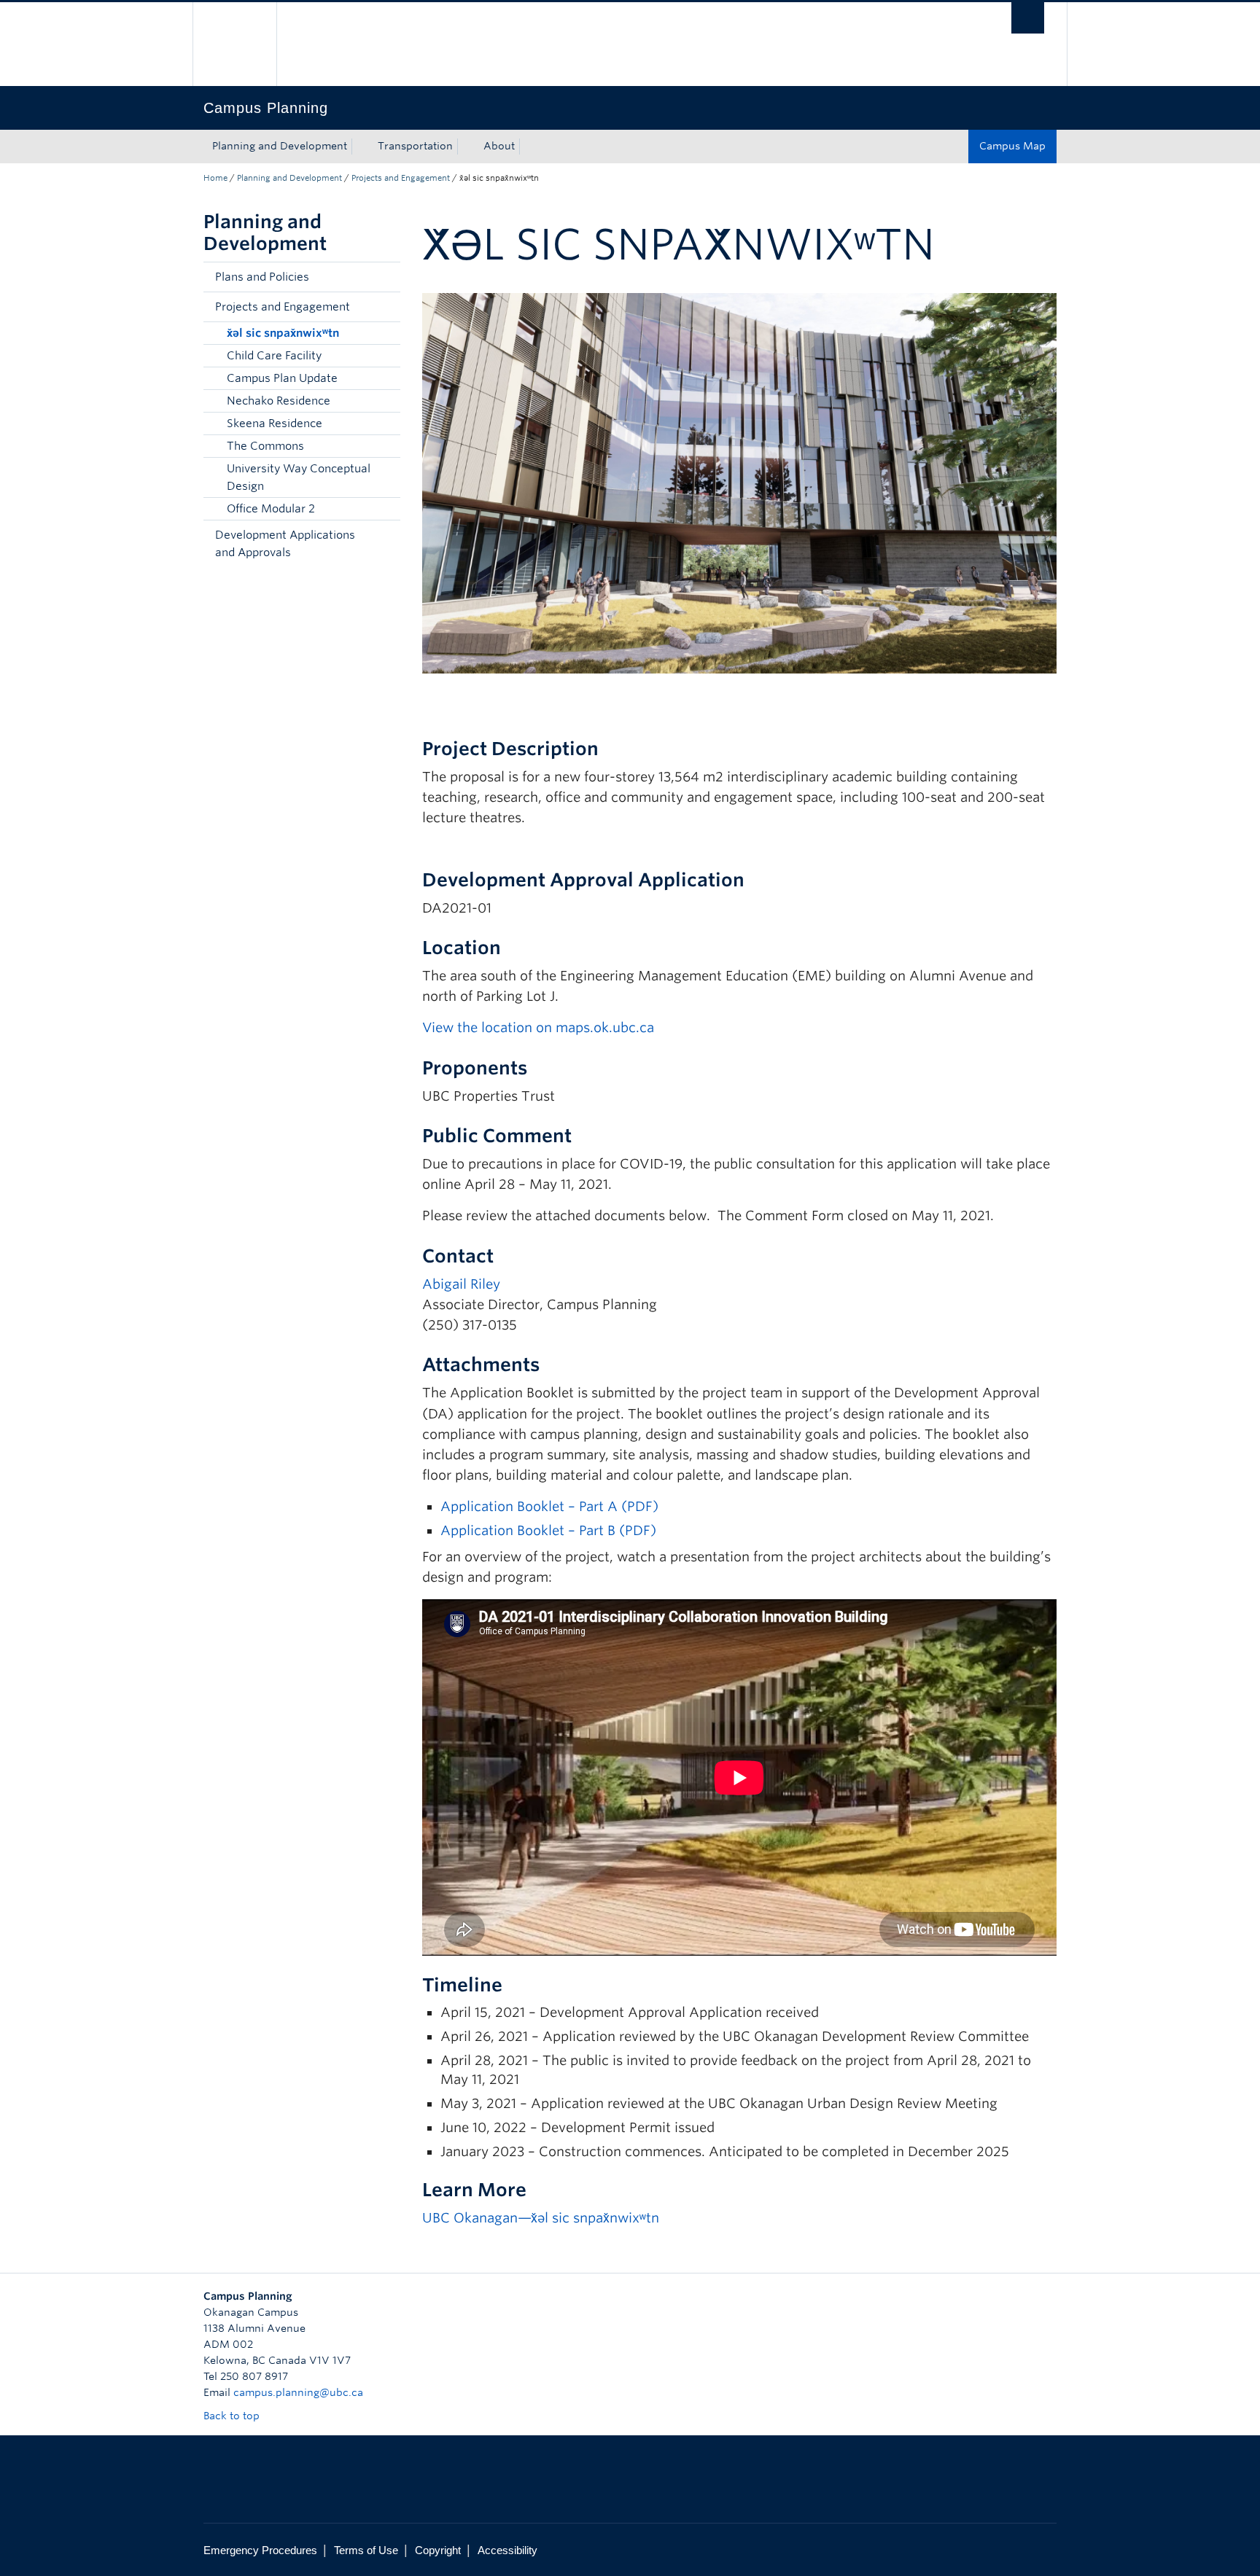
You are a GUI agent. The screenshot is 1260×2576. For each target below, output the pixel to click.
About (499, 146)
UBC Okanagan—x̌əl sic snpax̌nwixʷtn (541, 2218)
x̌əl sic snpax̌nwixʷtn (283, 333)
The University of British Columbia (234, 44)
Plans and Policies (262, 277)
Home (215, 178)
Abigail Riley (461, 1284)
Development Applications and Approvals (285, 544)
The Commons (265, 446)
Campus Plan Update (282, 378)
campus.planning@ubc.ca (298, 2392)
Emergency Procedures (260, 2550)
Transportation (415, 146)
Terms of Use (366, 2550)
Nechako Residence (279, 401)
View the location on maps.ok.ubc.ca (538, 1027)
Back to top (233, 2416)
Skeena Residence (275, 424)
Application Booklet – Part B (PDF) (548, 1530)
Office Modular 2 (271, 509)
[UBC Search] (1028, 18)
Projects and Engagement (401, 178)
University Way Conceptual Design (299, 477)
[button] (386, 277)
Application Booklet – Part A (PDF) (549, 1506)
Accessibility (507, 2550)
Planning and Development (280, 146)
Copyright (438, 2550)
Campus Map (1012, 146)
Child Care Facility (274, 356)
